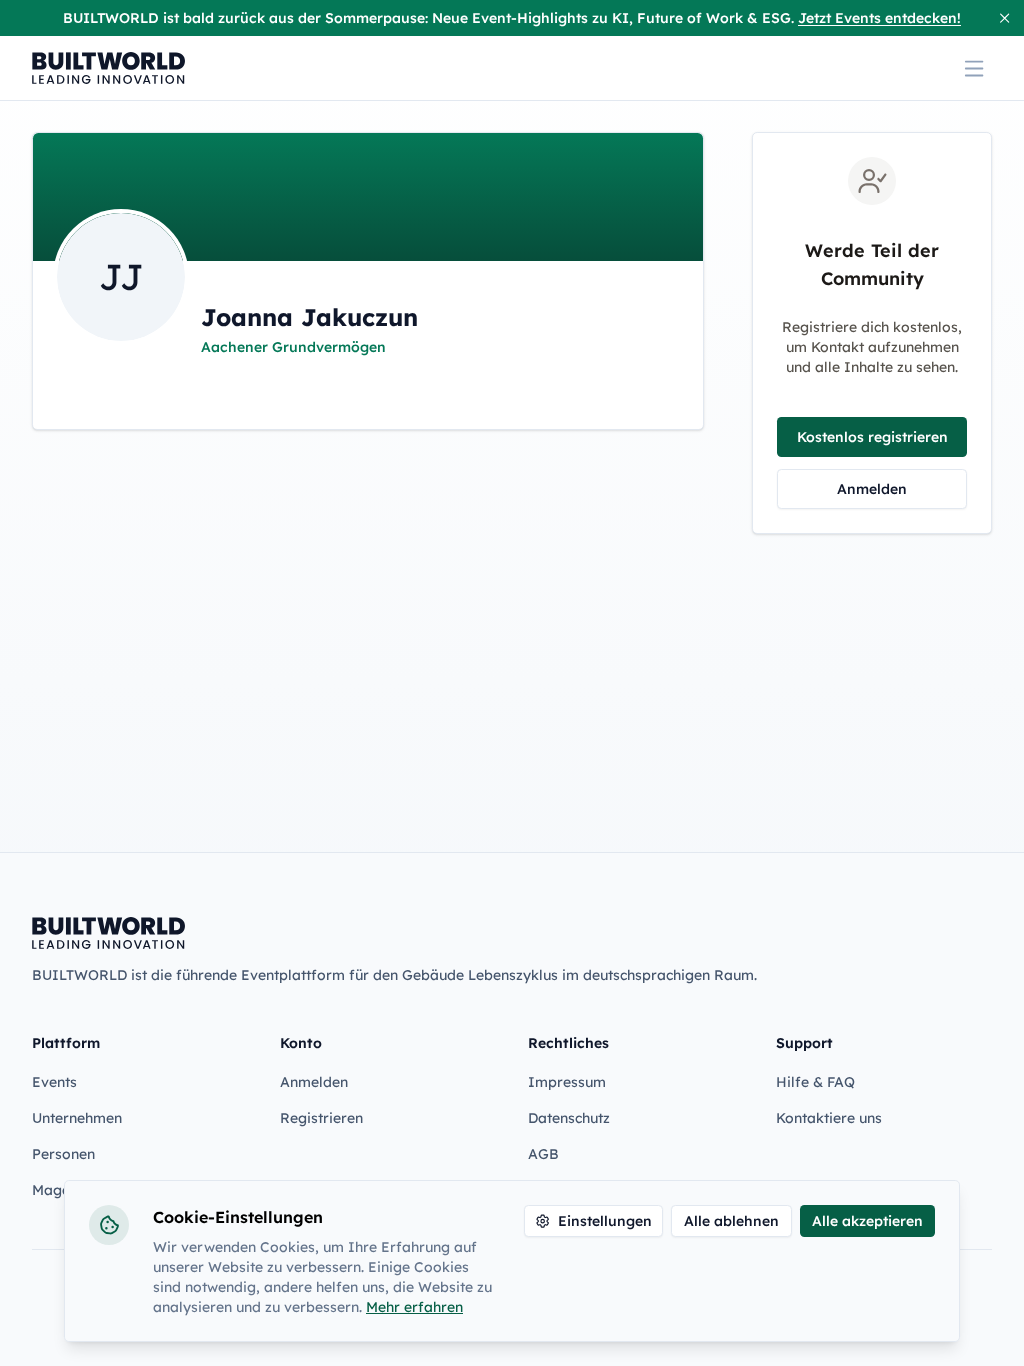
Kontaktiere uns (829, 1118)
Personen (63, 1154)
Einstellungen (605, 1221)
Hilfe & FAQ (815, 1082)
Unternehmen (77, 1118)
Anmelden (872, 489)
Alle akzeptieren (867, 1221)
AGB (543, 1154)
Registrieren (321, 1118)
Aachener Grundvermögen (293, 347)
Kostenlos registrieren (872, 437)
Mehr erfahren (414, 1307)
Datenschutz (569, 1118)
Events (54, 1082)
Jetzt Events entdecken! (879, 18)
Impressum (567, 1082)
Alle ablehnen (731, 1221)
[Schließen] (1004, 18)
